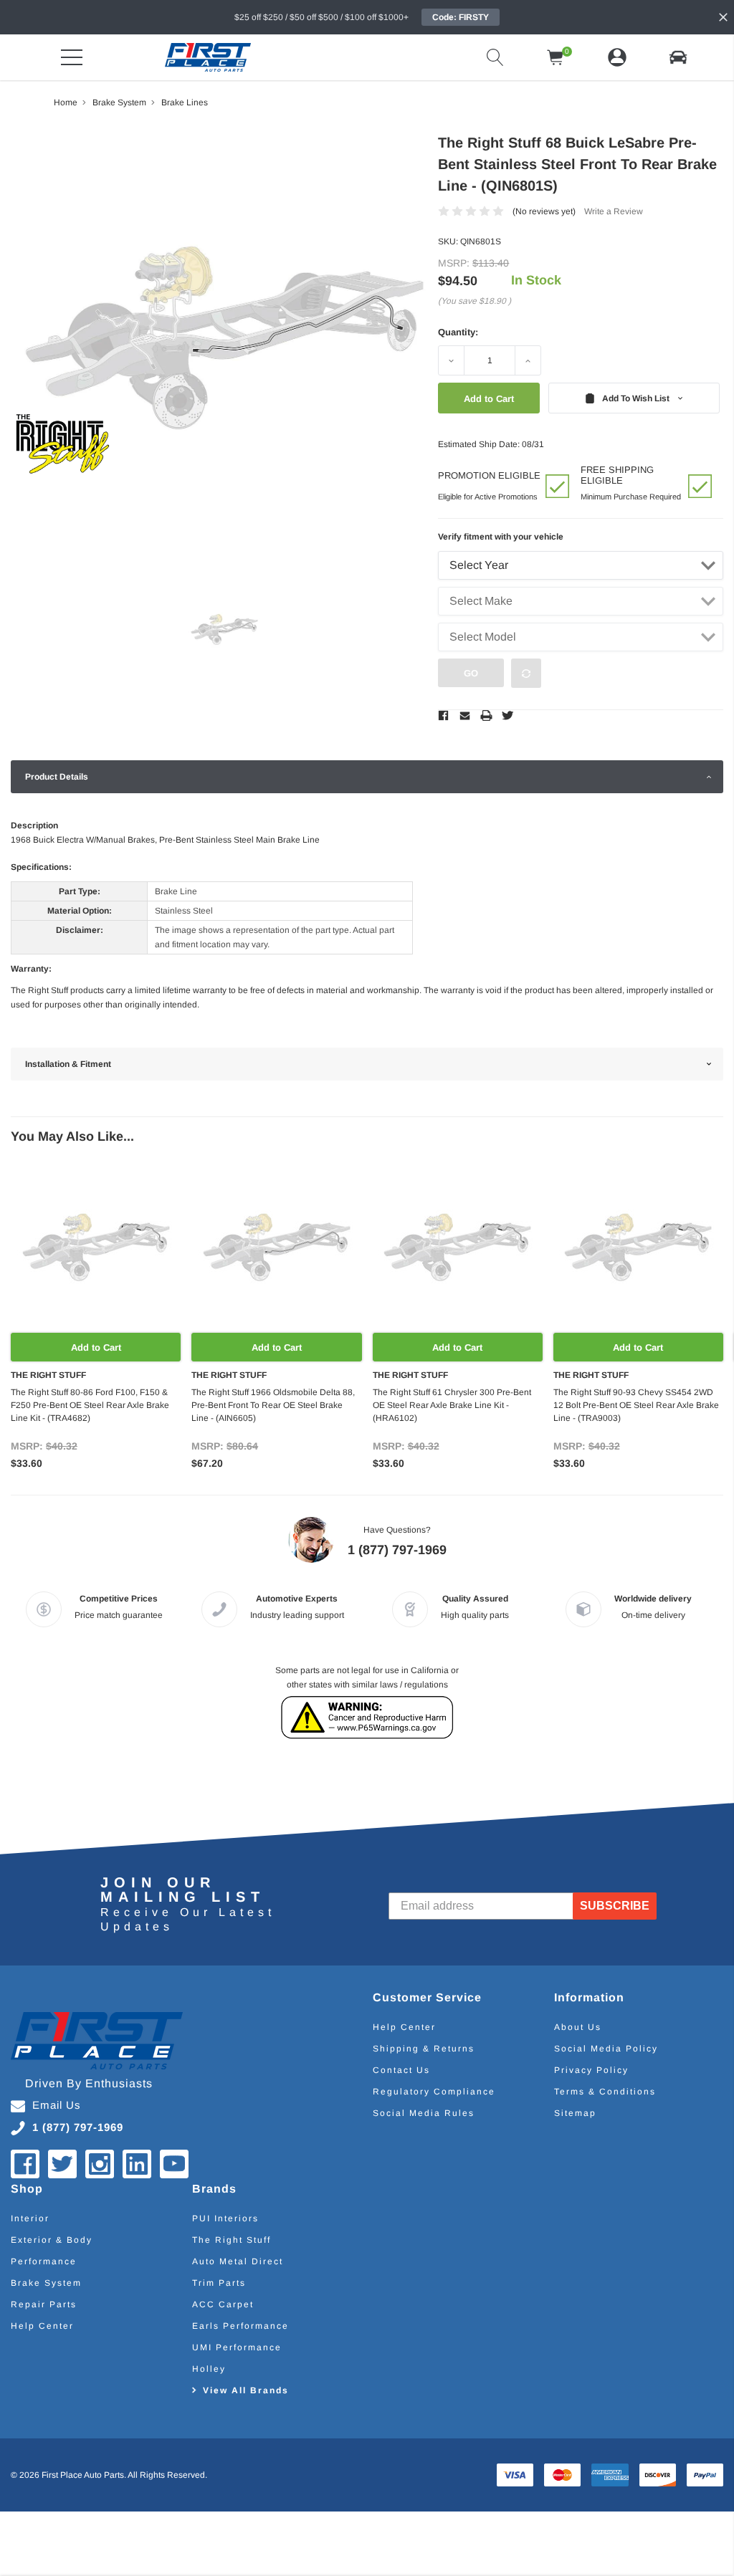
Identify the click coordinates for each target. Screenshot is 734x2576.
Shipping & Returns (424, 2049)
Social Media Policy (606, 2049)
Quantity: (458, 332)
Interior (30, 2218)
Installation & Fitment (68, 1064)
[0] (556, 57)
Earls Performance (240, 2326)
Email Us (57, 2105)
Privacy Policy (591, 2070)
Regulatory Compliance (434, 2092)
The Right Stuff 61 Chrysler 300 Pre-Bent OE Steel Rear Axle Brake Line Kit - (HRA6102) (452, 1405)
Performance (44, 2261)
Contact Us (401, 2070)
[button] (678, 57)
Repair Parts (44, 2304)
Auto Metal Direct (238, 2261)
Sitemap (575, 2113)
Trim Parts (219, 2283)
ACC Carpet (223, 2304)
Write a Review (614, 211)
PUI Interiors (225, 2218)
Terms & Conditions (605, 2092)
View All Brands (246, 2390)
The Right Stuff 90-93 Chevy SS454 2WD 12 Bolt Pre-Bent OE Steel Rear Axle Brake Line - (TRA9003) (636, 1405)
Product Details (57, 777)
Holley (209, 2369)
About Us (578, 2027)
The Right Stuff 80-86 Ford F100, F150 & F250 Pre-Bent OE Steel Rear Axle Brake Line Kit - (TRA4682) (90, 1405)
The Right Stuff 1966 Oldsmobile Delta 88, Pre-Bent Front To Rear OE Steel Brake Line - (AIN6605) (273, 1405)
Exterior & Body (52, 2240)
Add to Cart (96, 1347)
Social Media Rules (424, 2113)
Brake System (46, 2283)
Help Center (404, 2027)
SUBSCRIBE (615, 1906)
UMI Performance (237, 2347)
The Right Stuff (232, 2240)
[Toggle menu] (72, 57)
